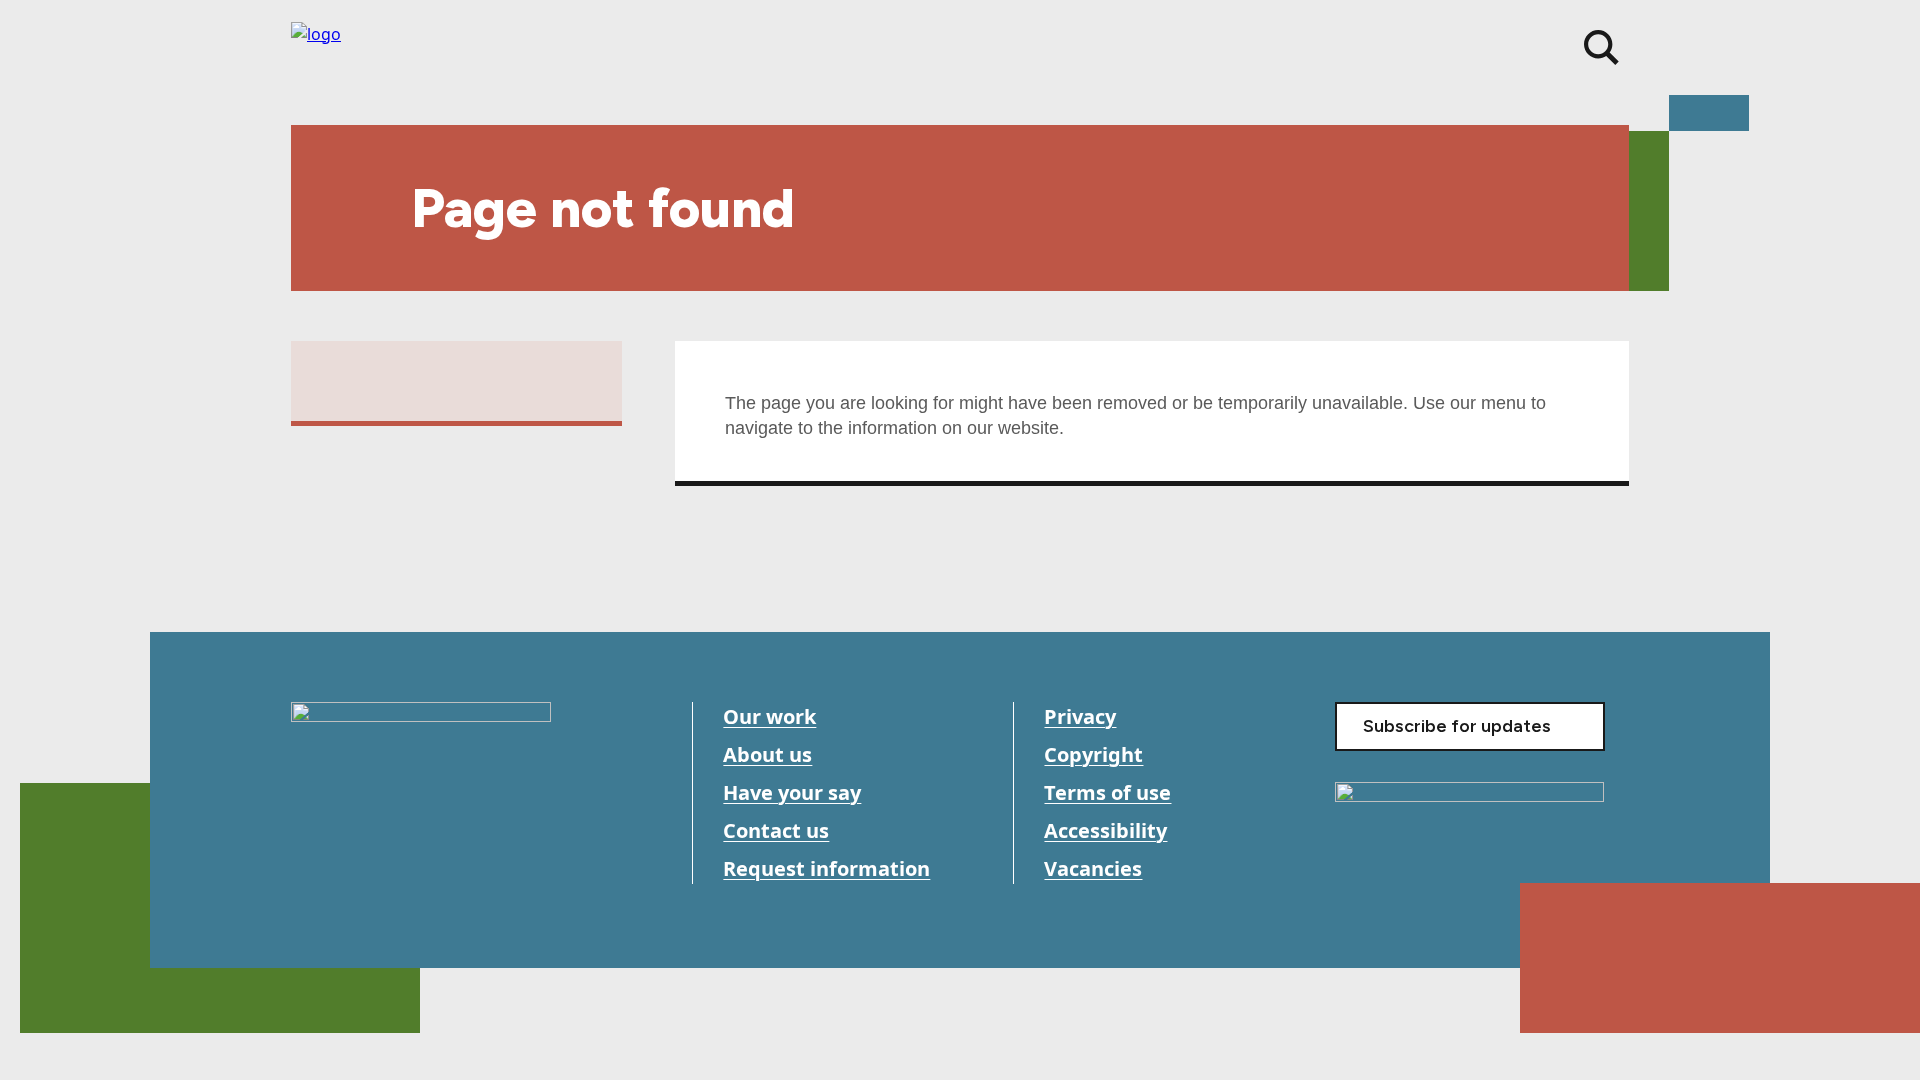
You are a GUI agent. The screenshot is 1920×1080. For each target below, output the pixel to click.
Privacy (1080, 716)
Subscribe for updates (1457, 726)
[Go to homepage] (421, 754)
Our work (769, 716)
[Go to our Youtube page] (353, 870)
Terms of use (1107, 792)
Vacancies (1093, 868)
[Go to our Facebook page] (308, 870)
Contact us (776, 830)
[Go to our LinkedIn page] (398, 870)
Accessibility (1105, 830)
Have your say (792, 792)
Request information (826, 868)
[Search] (1601, 47)
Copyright (1093, 754)
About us (767, 754)
